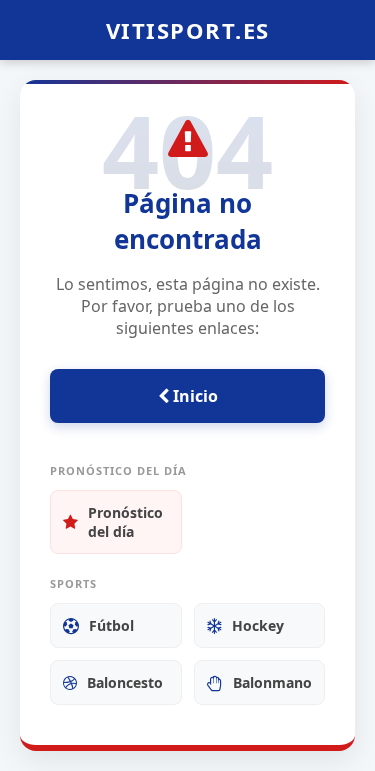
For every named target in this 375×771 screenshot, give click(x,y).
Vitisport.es (188, 30)
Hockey (258, 625)
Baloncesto (125, 682)
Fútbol (111, 625)
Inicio (193, 396)
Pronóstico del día (125, 522)
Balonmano (272, 682)
